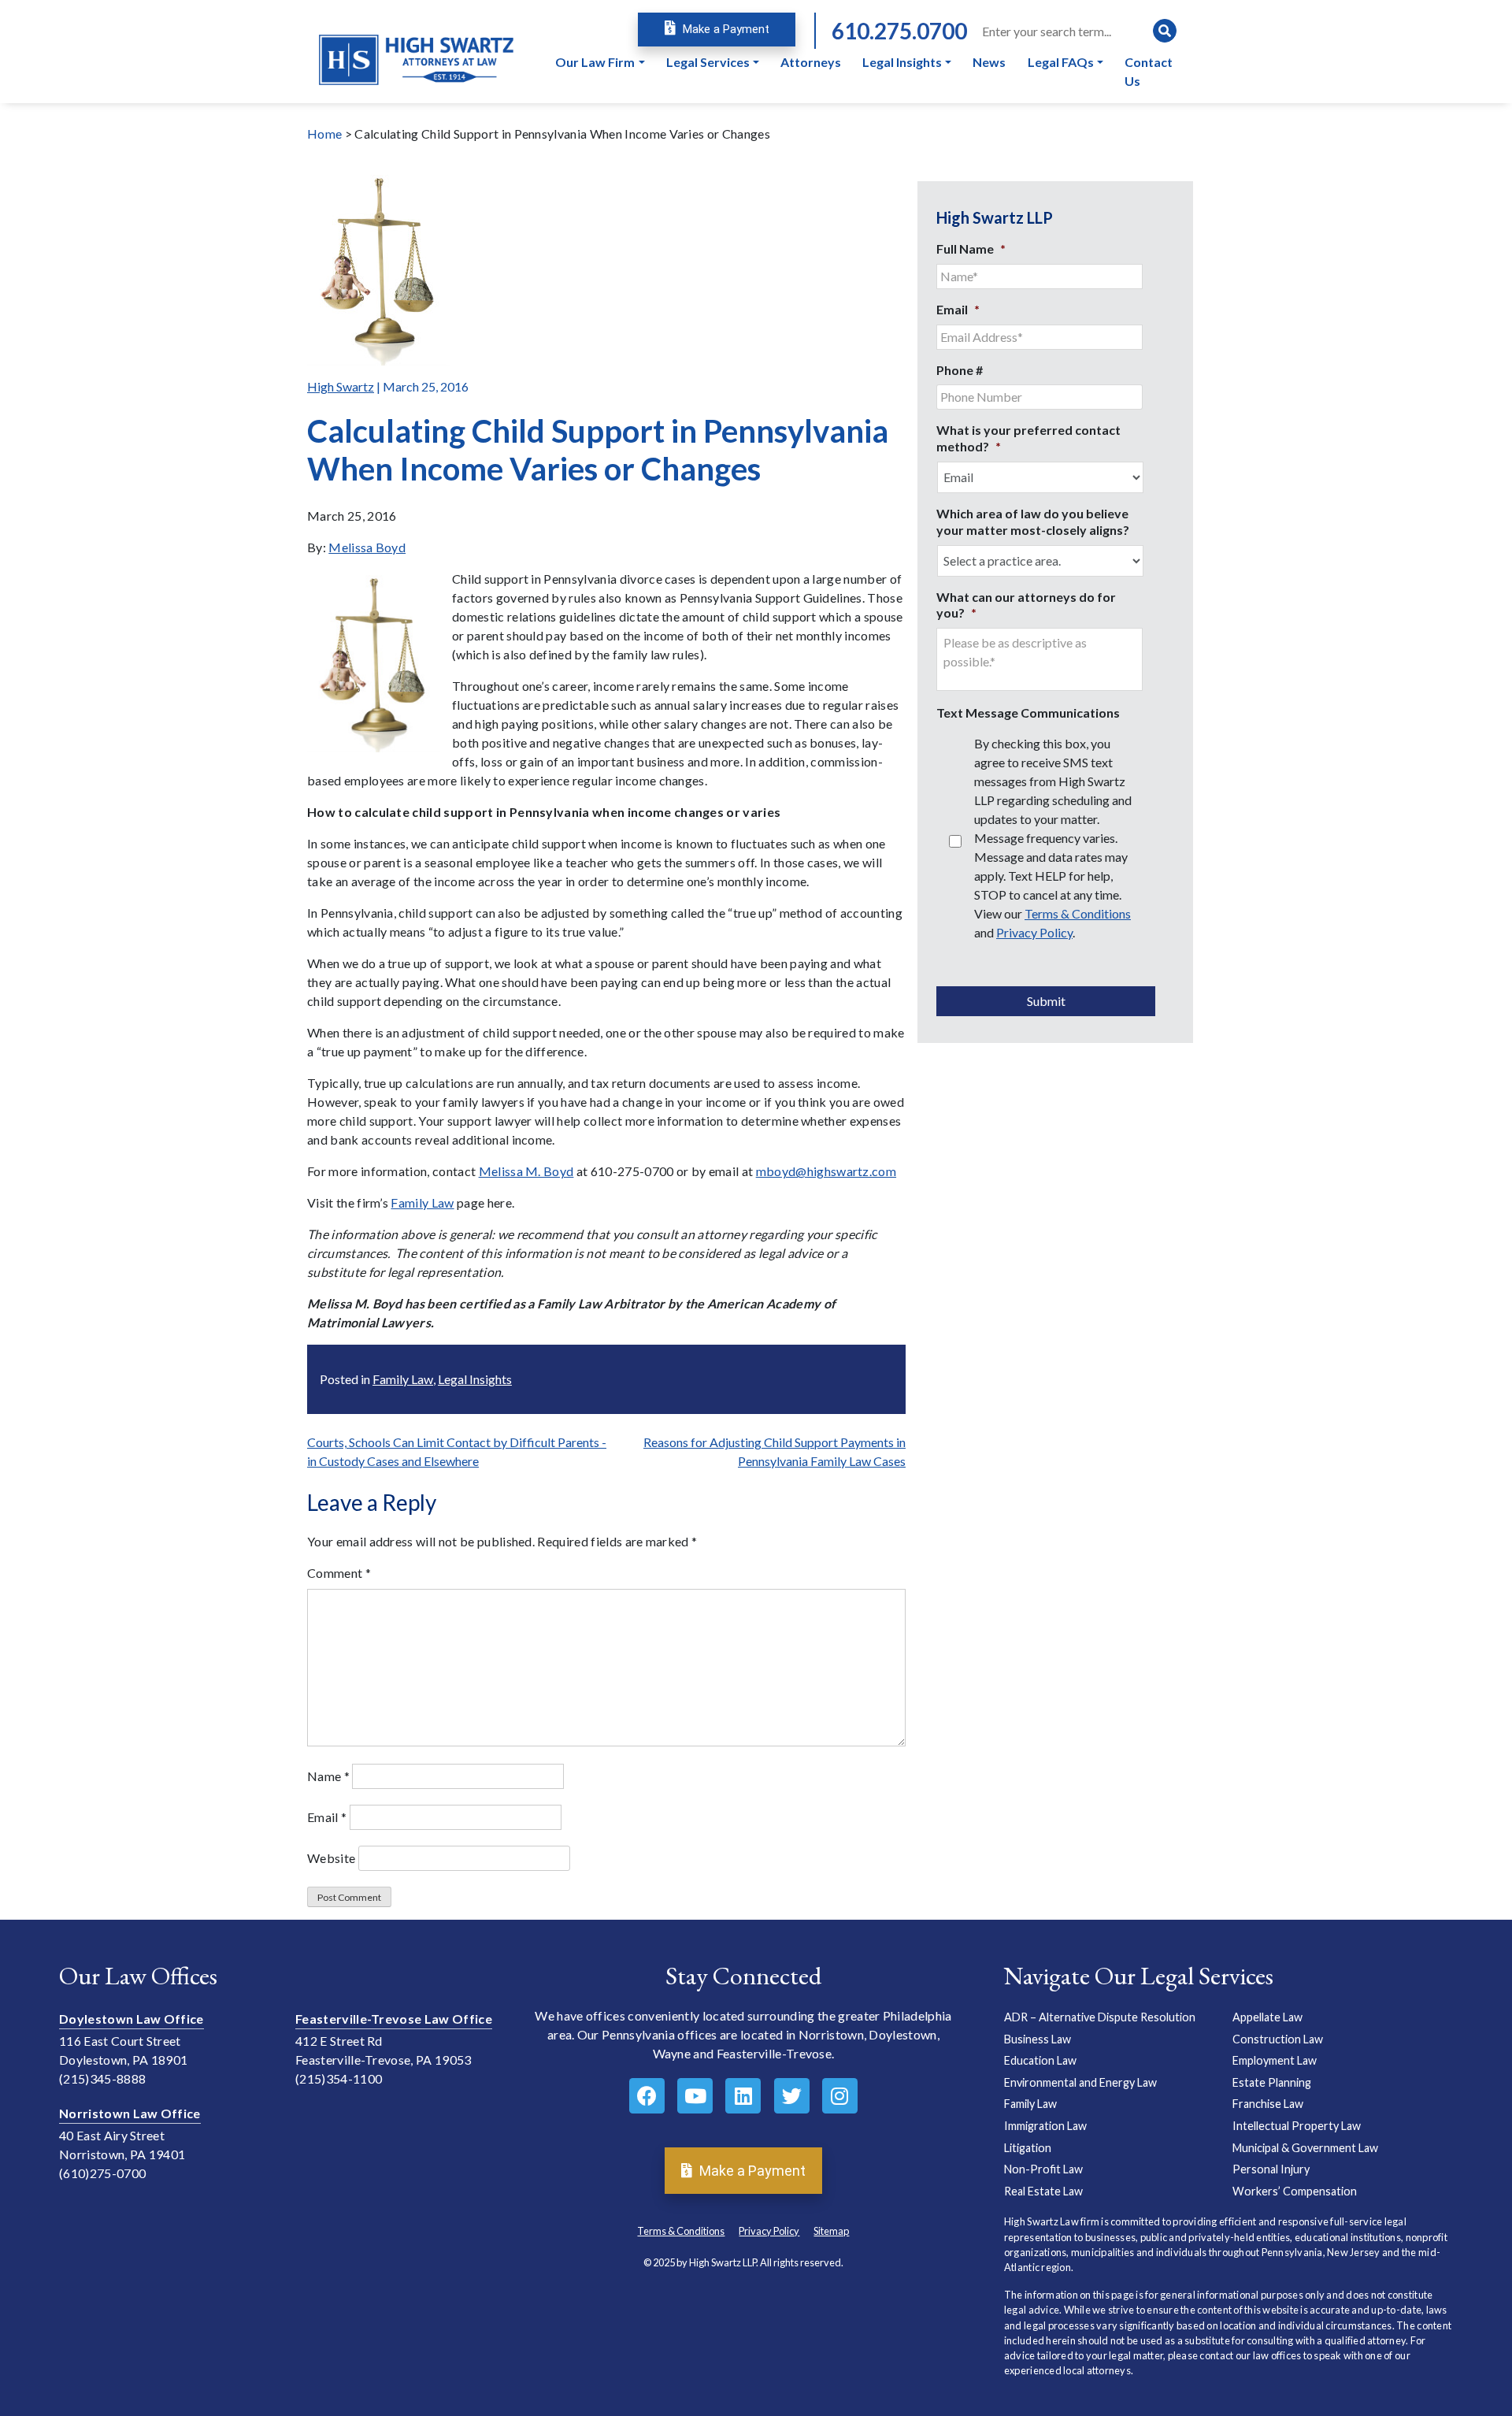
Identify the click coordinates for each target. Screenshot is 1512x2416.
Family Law (422, 1202)
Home (324, 134)
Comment (339, 1573)
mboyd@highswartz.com (826, 1171)
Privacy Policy (1034, 932)
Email (327, 1817)
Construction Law (1278, 2039)
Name (328, 1776)
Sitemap (831, 2231)
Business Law (1038, 2039)
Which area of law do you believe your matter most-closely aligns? (1033, 521)
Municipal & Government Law (1305, 2148)
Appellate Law (1267, 2017)
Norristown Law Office (130, 2113)
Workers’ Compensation (1295, 2191)
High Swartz (341, 386)
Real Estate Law (1043, 2191)
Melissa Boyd (367, 547)
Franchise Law (1268, 2104)
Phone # (960, 370)
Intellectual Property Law (1297, 2126)
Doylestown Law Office (132, 2019)
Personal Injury (1271, 2169)
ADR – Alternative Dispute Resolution (1100, 2017)
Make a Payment (724, 29)
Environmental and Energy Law (1080, 2082)
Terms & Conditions (1078, 913)
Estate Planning (1272, 2082)
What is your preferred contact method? (1028, 438)
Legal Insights (475, 1379)
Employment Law (1275, 2060)
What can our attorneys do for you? (1026, 605)
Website (331, 1858)
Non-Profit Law (1043, 2169)
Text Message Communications (1028, 713)
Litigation (1028, 2148)
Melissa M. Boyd (526, 1171)
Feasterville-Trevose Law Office (394, 2019)
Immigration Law (1045, 2126)
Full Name (971, 249)
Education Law (1040, 2060)
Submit (1046, 1001)
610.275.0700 (899, 31)
